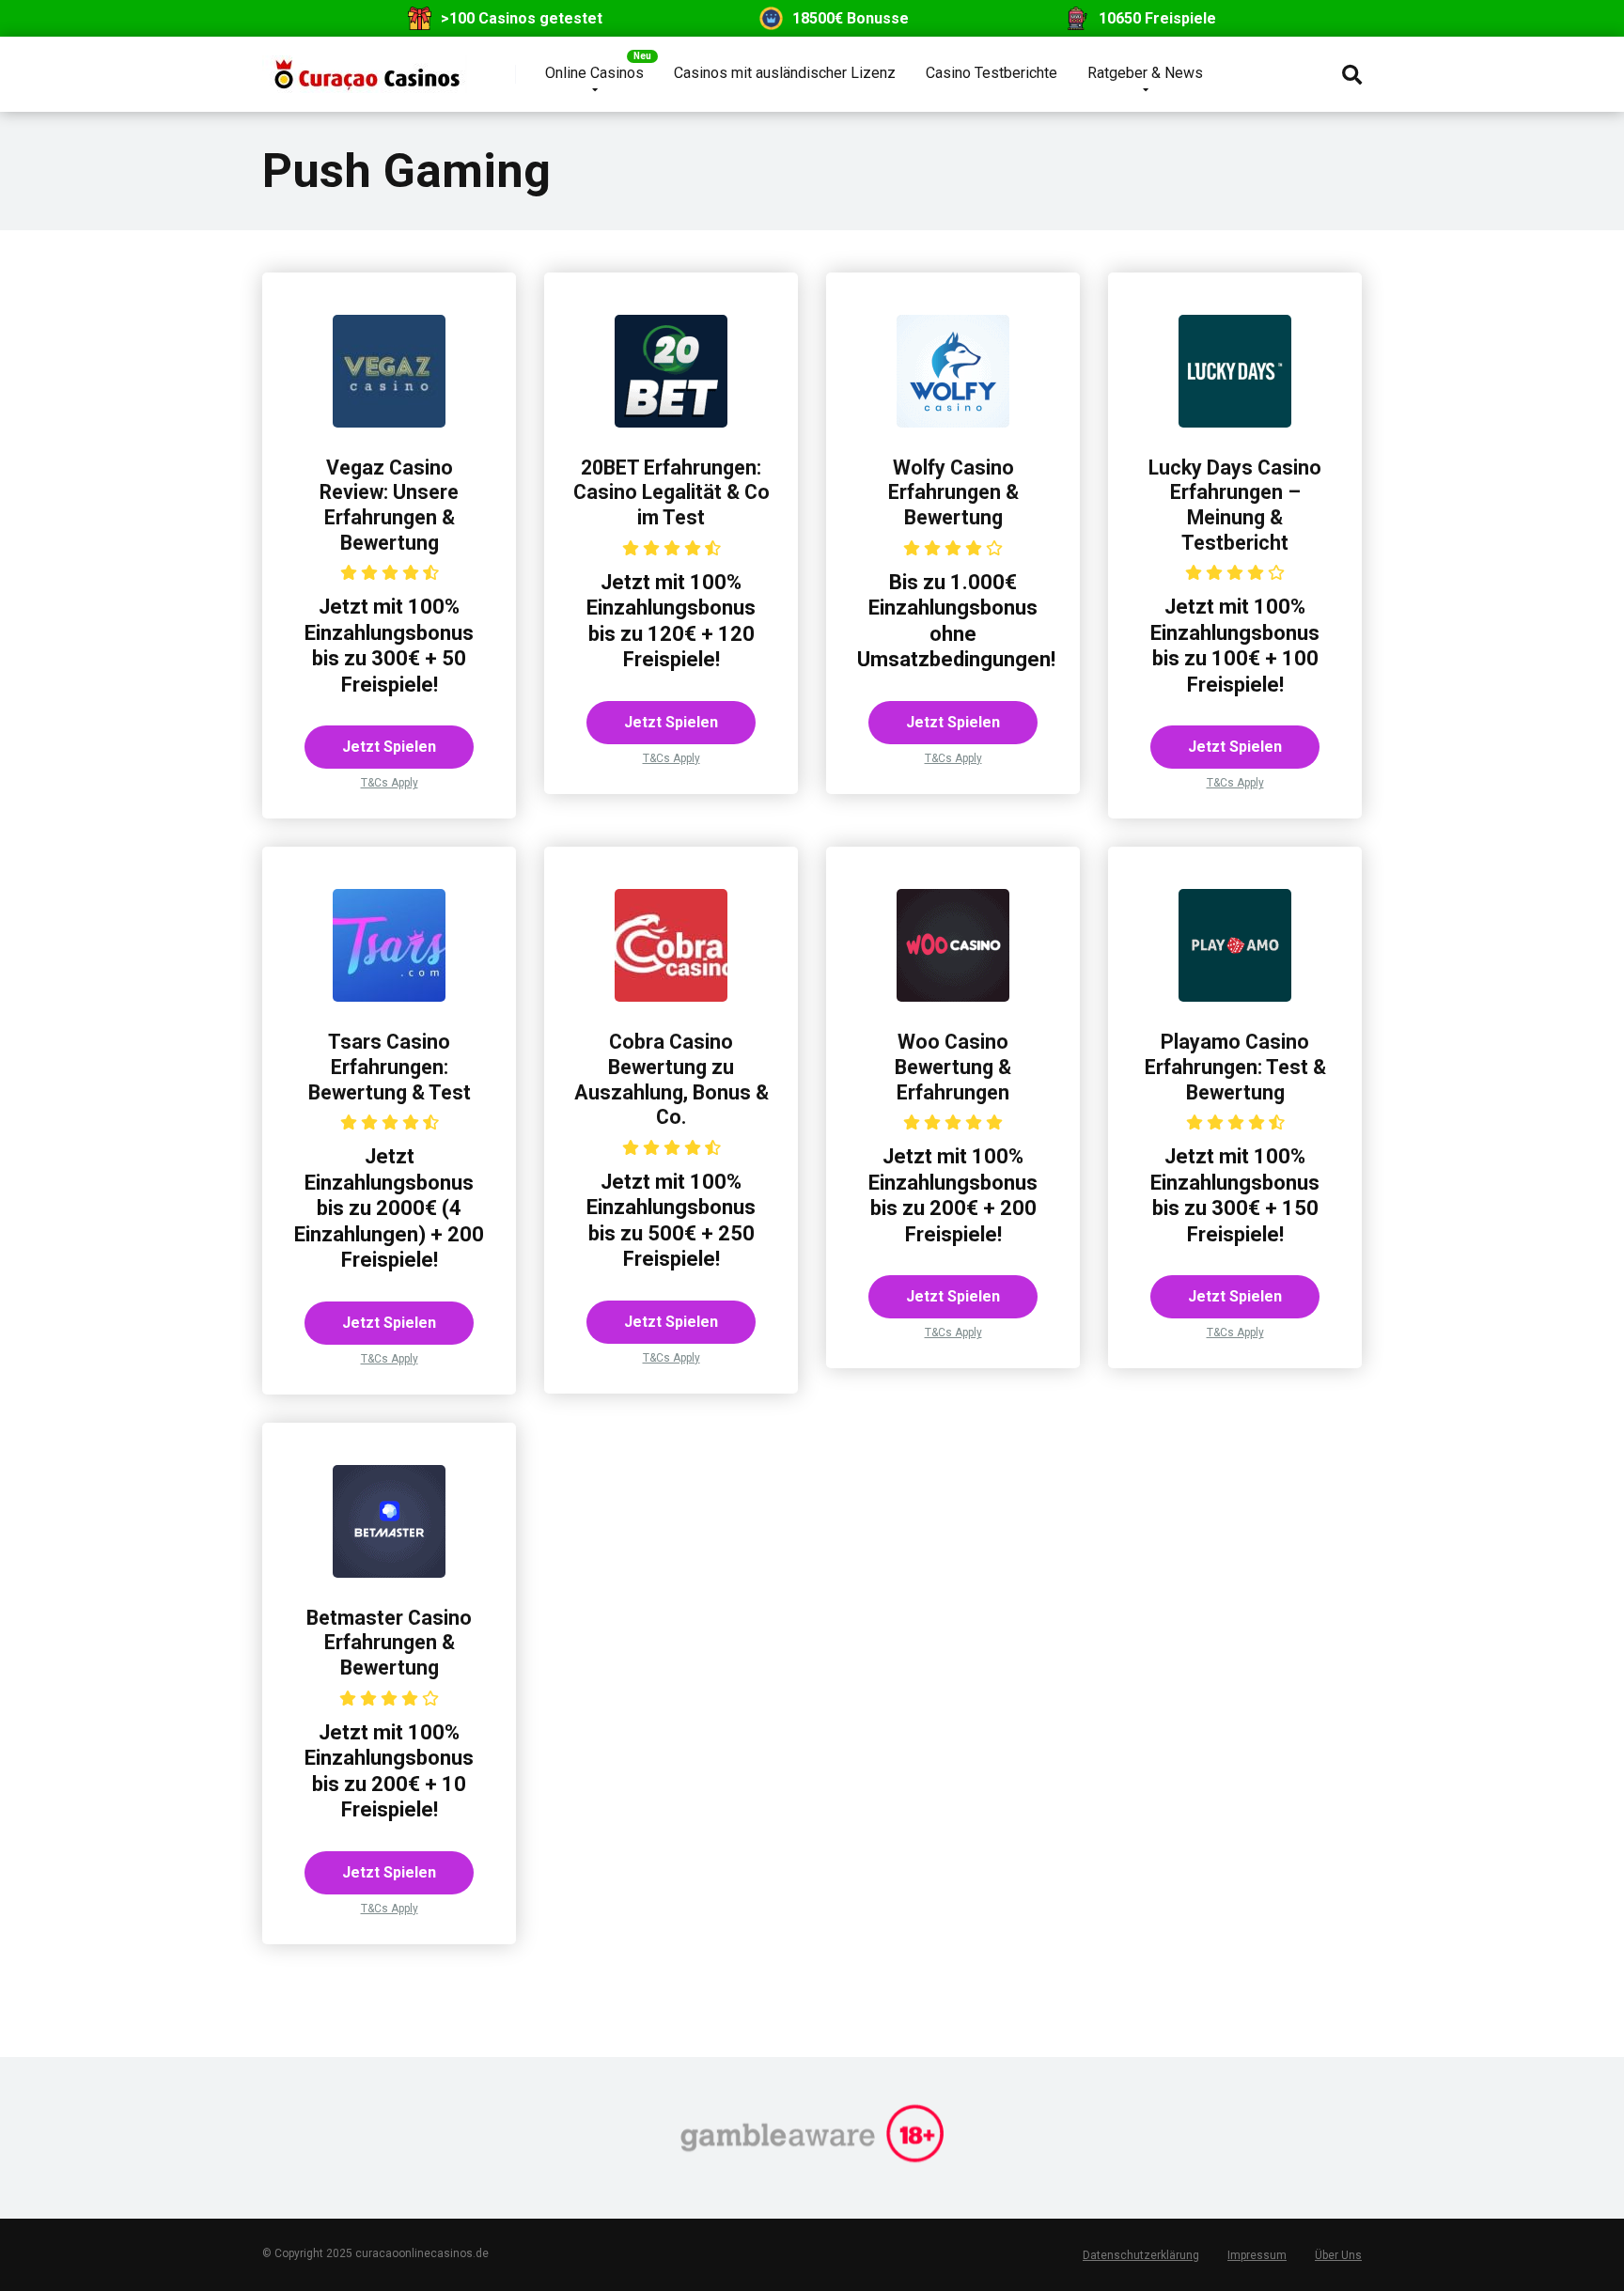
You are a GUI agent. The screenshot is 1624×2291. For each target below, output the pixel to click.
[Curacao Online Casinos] (365, 67)
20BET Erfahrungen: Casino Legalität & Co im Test (671, 492)
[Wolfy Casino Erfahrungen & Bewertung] (953, 422)
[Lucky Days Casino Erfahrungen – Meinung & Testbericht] (1235, 422)
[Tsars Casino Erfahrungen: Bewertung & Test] (389, 997)
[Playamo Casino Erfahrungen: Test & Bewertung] (1235, 997)
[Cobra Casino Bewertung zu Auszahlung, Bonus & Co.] (671, 997)
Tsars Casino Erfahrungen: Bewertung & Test (390, 1067)
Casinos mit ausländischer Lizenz (785, 73)
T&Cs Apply (390, 783)
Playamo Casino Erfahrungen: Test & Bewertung (1235, 1067)
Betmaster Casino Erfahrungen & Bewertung (389, 1643)
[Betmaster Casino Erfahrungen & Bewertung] (389, 1573)
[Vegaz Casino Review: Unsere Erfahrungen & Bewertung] (389, 422)
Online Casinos (594, 73)
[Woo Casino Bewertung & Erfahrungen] (953, 997)
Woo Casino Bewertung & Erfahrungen (953, 1067)
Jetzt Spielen (389, 747)
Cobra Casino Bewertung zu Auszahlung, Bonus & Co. (671, 1079)
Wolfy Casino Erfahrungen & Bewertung (953, 492)
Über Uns (1338, 2255)
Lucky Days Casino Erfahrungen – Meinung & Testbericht (1235, 505)
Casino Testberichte (992, 73)
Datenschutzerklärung (1141, 2255)
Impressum (1257, 2255)
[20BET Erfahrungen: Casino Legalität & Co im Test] (671, 422)
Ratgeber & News (1145, 73)
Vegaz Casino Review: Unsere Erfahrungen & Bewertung (389, 505)
